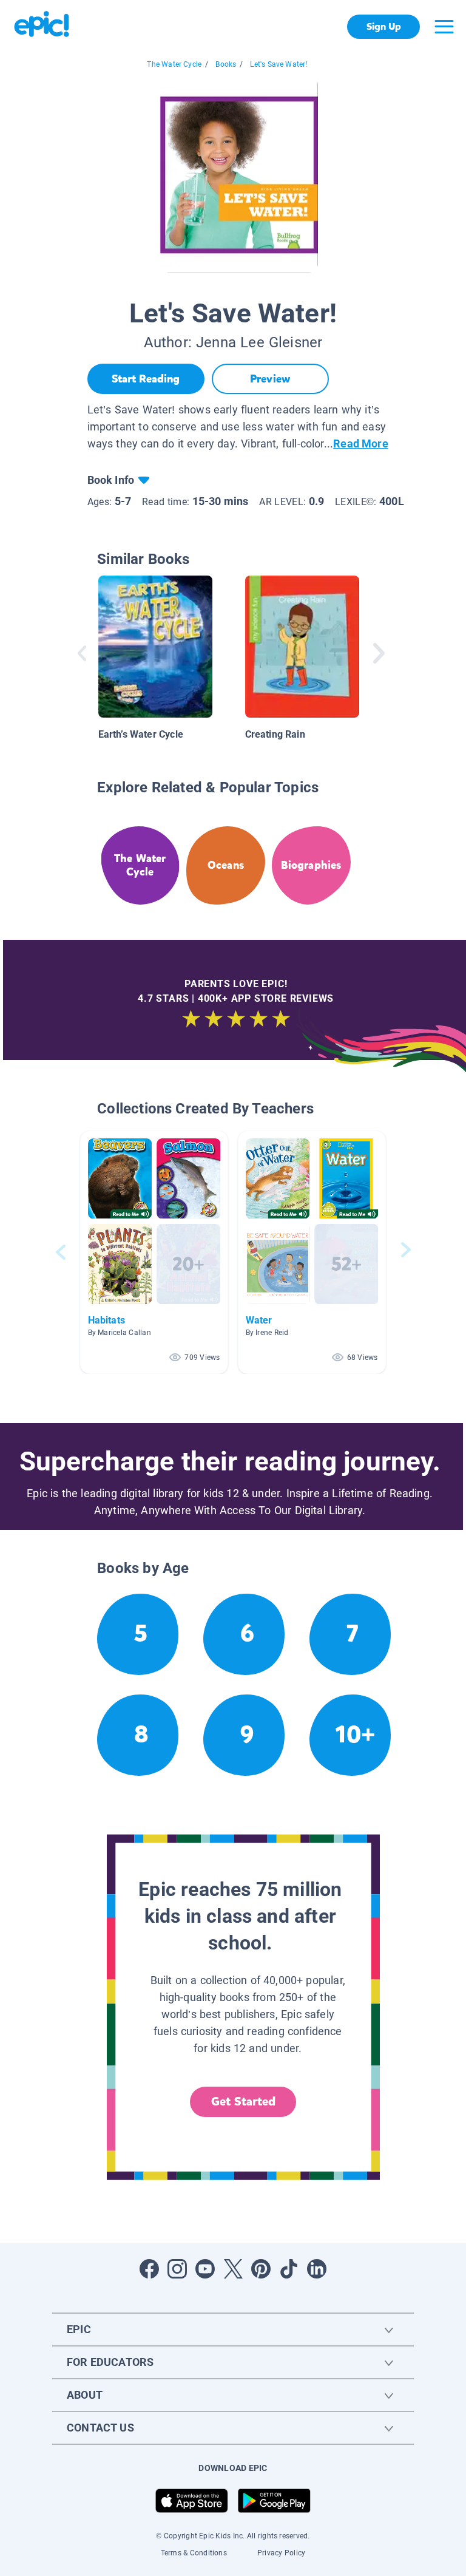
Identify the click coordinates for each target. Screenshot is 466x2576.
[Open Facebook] (149, 2269)
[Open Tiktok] (289, 2269)
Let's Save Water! (279, 64)
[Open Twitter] (233, 2269)
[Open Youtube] (205, 2269)
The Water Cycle (174, 64)
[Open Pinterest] (261, 2269)
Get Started (243, 2102)
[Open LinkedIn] (317, 2269)
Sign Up (384, 26)
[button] (154, 1252)
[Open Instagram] (177, 2269)
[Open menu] (444, 27)
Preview (270, 379)
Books (226, 64)
